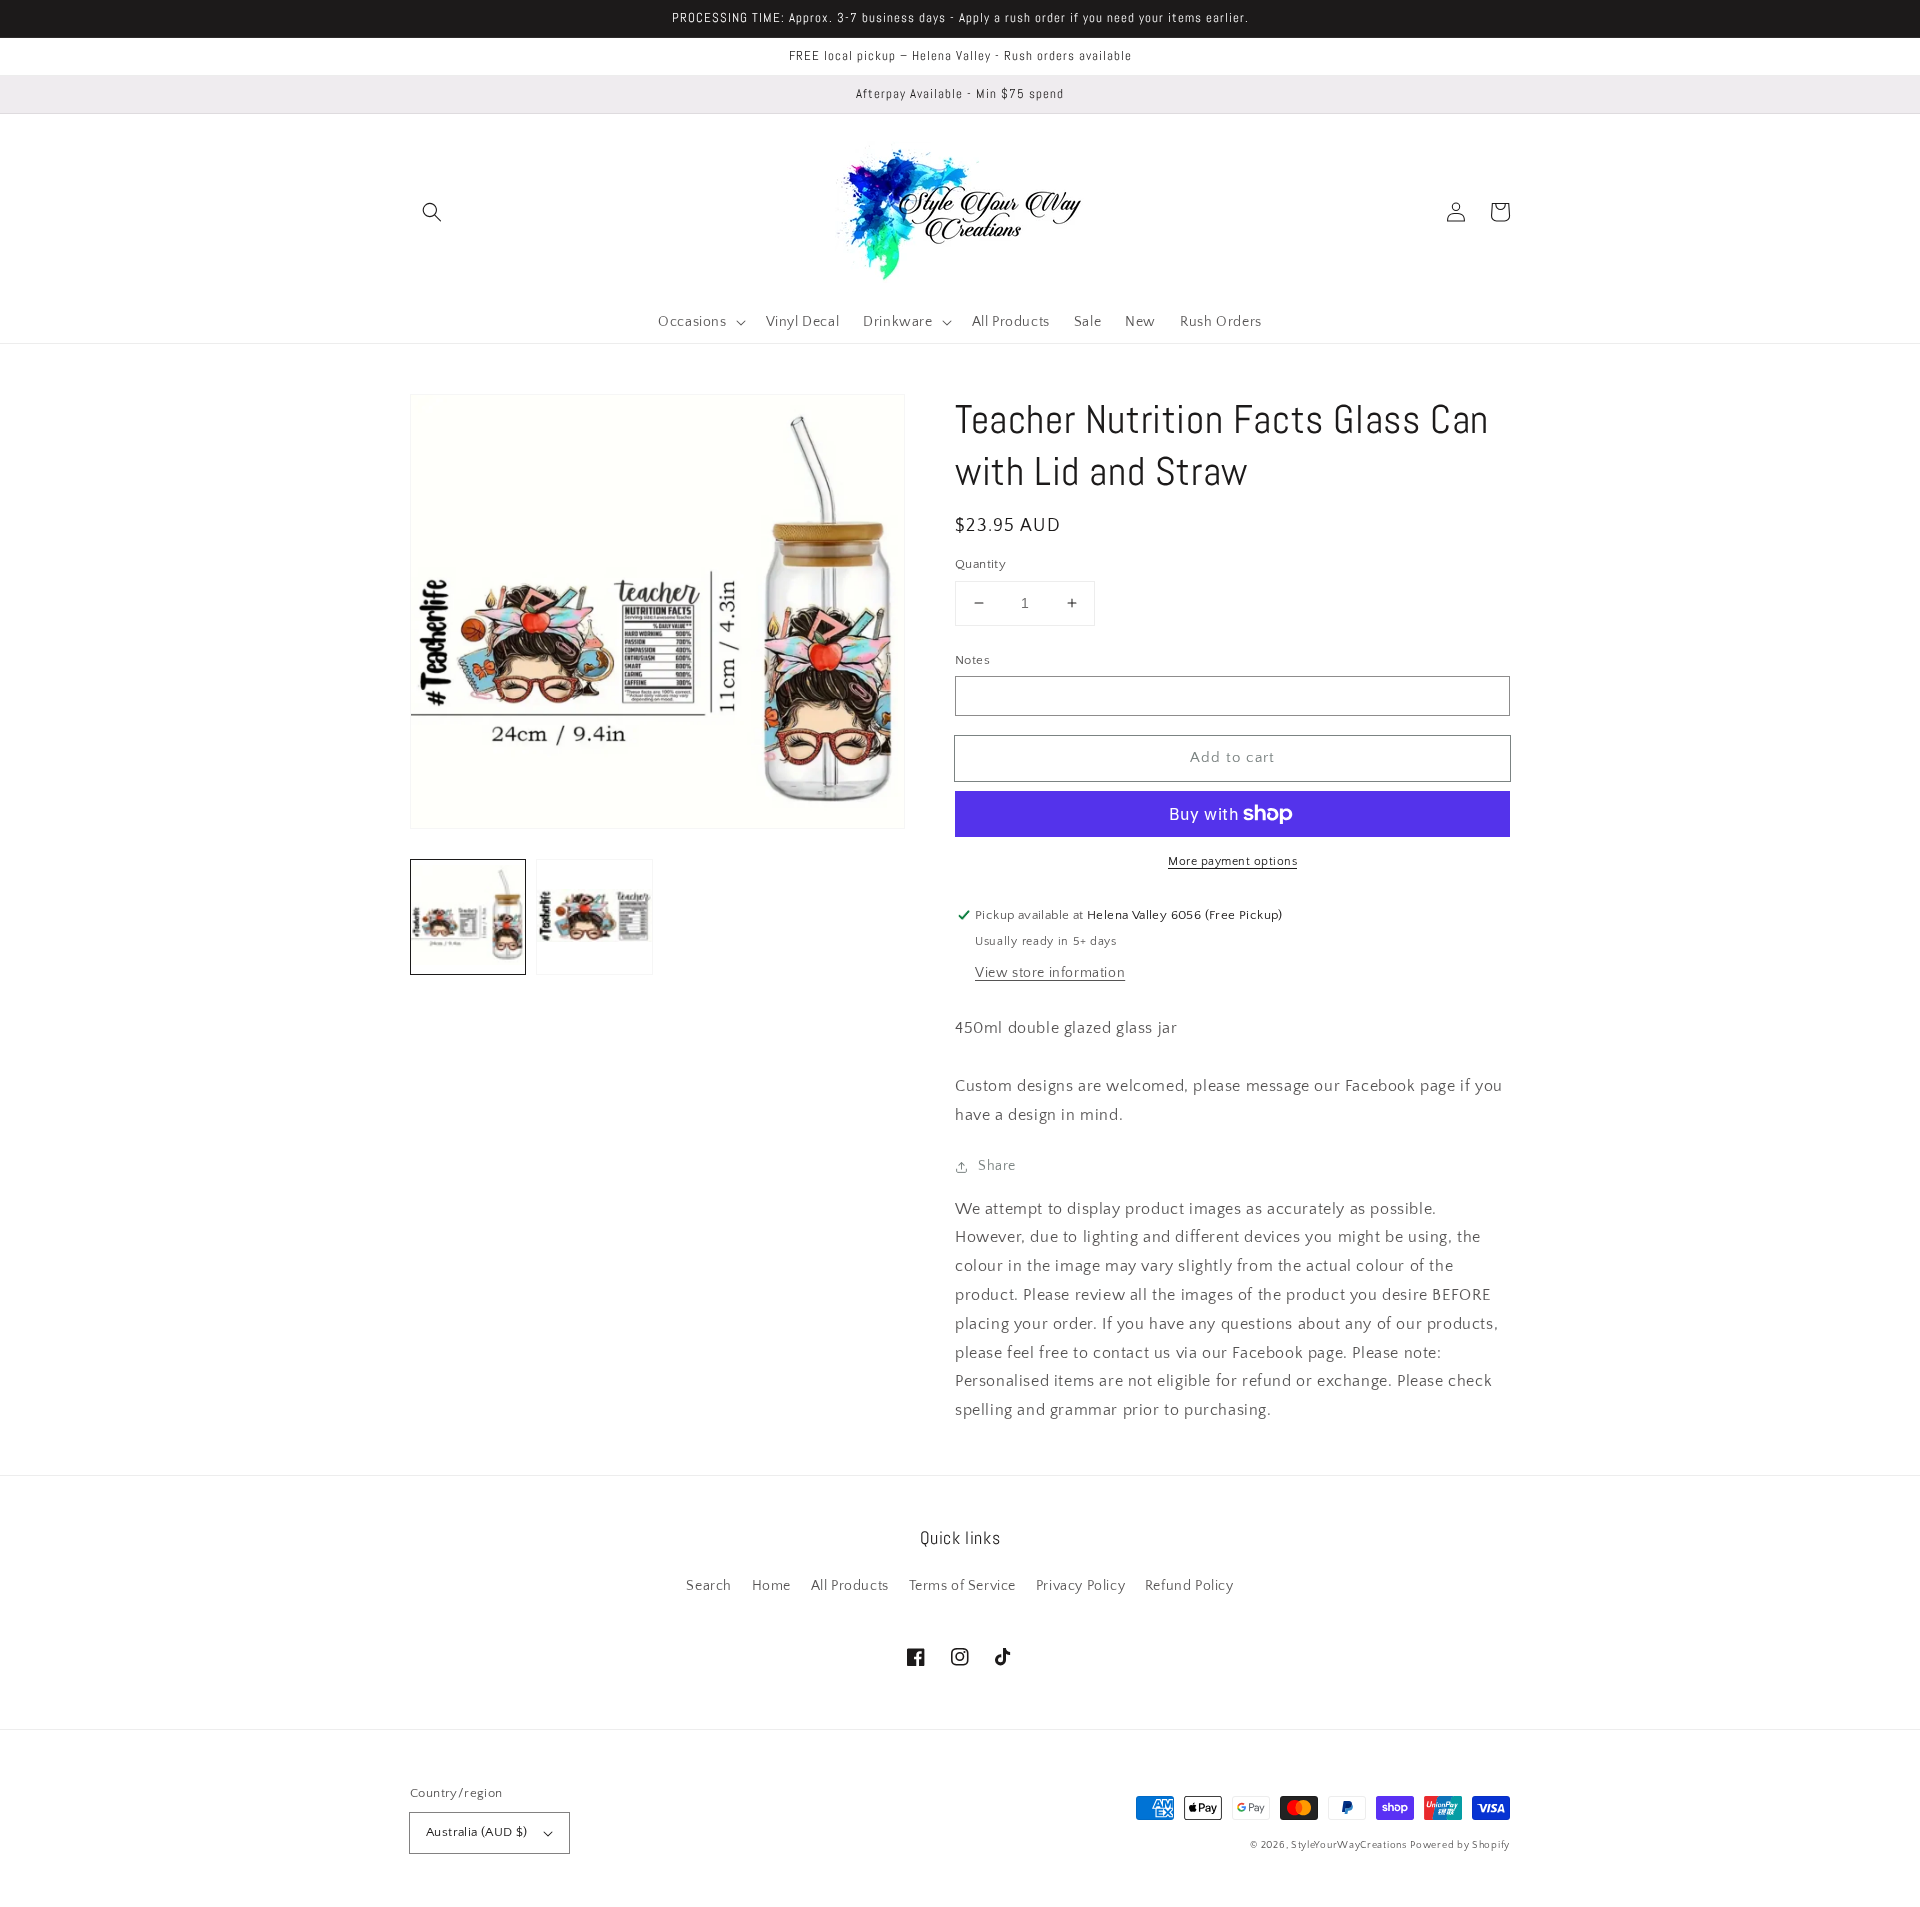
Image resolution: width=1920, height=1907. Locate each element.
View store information (1050, 973)
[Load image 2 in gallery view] (594, 917)
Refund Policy (1189, 1586)
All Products (850, 1586)
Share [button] (997, 1166)
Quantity (980, 564)
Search (709, 1586)
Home (771, 1586)
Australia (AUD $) (477, 1832)
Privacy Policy (1080, 1586)
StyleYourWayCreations (1349, 1845)
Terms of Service (963, 1586)
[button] (432, 212)
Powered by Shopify (1460, 1845)
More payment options (1232, 861)
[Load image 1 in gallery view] (468, 917)
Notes (972, 660)
